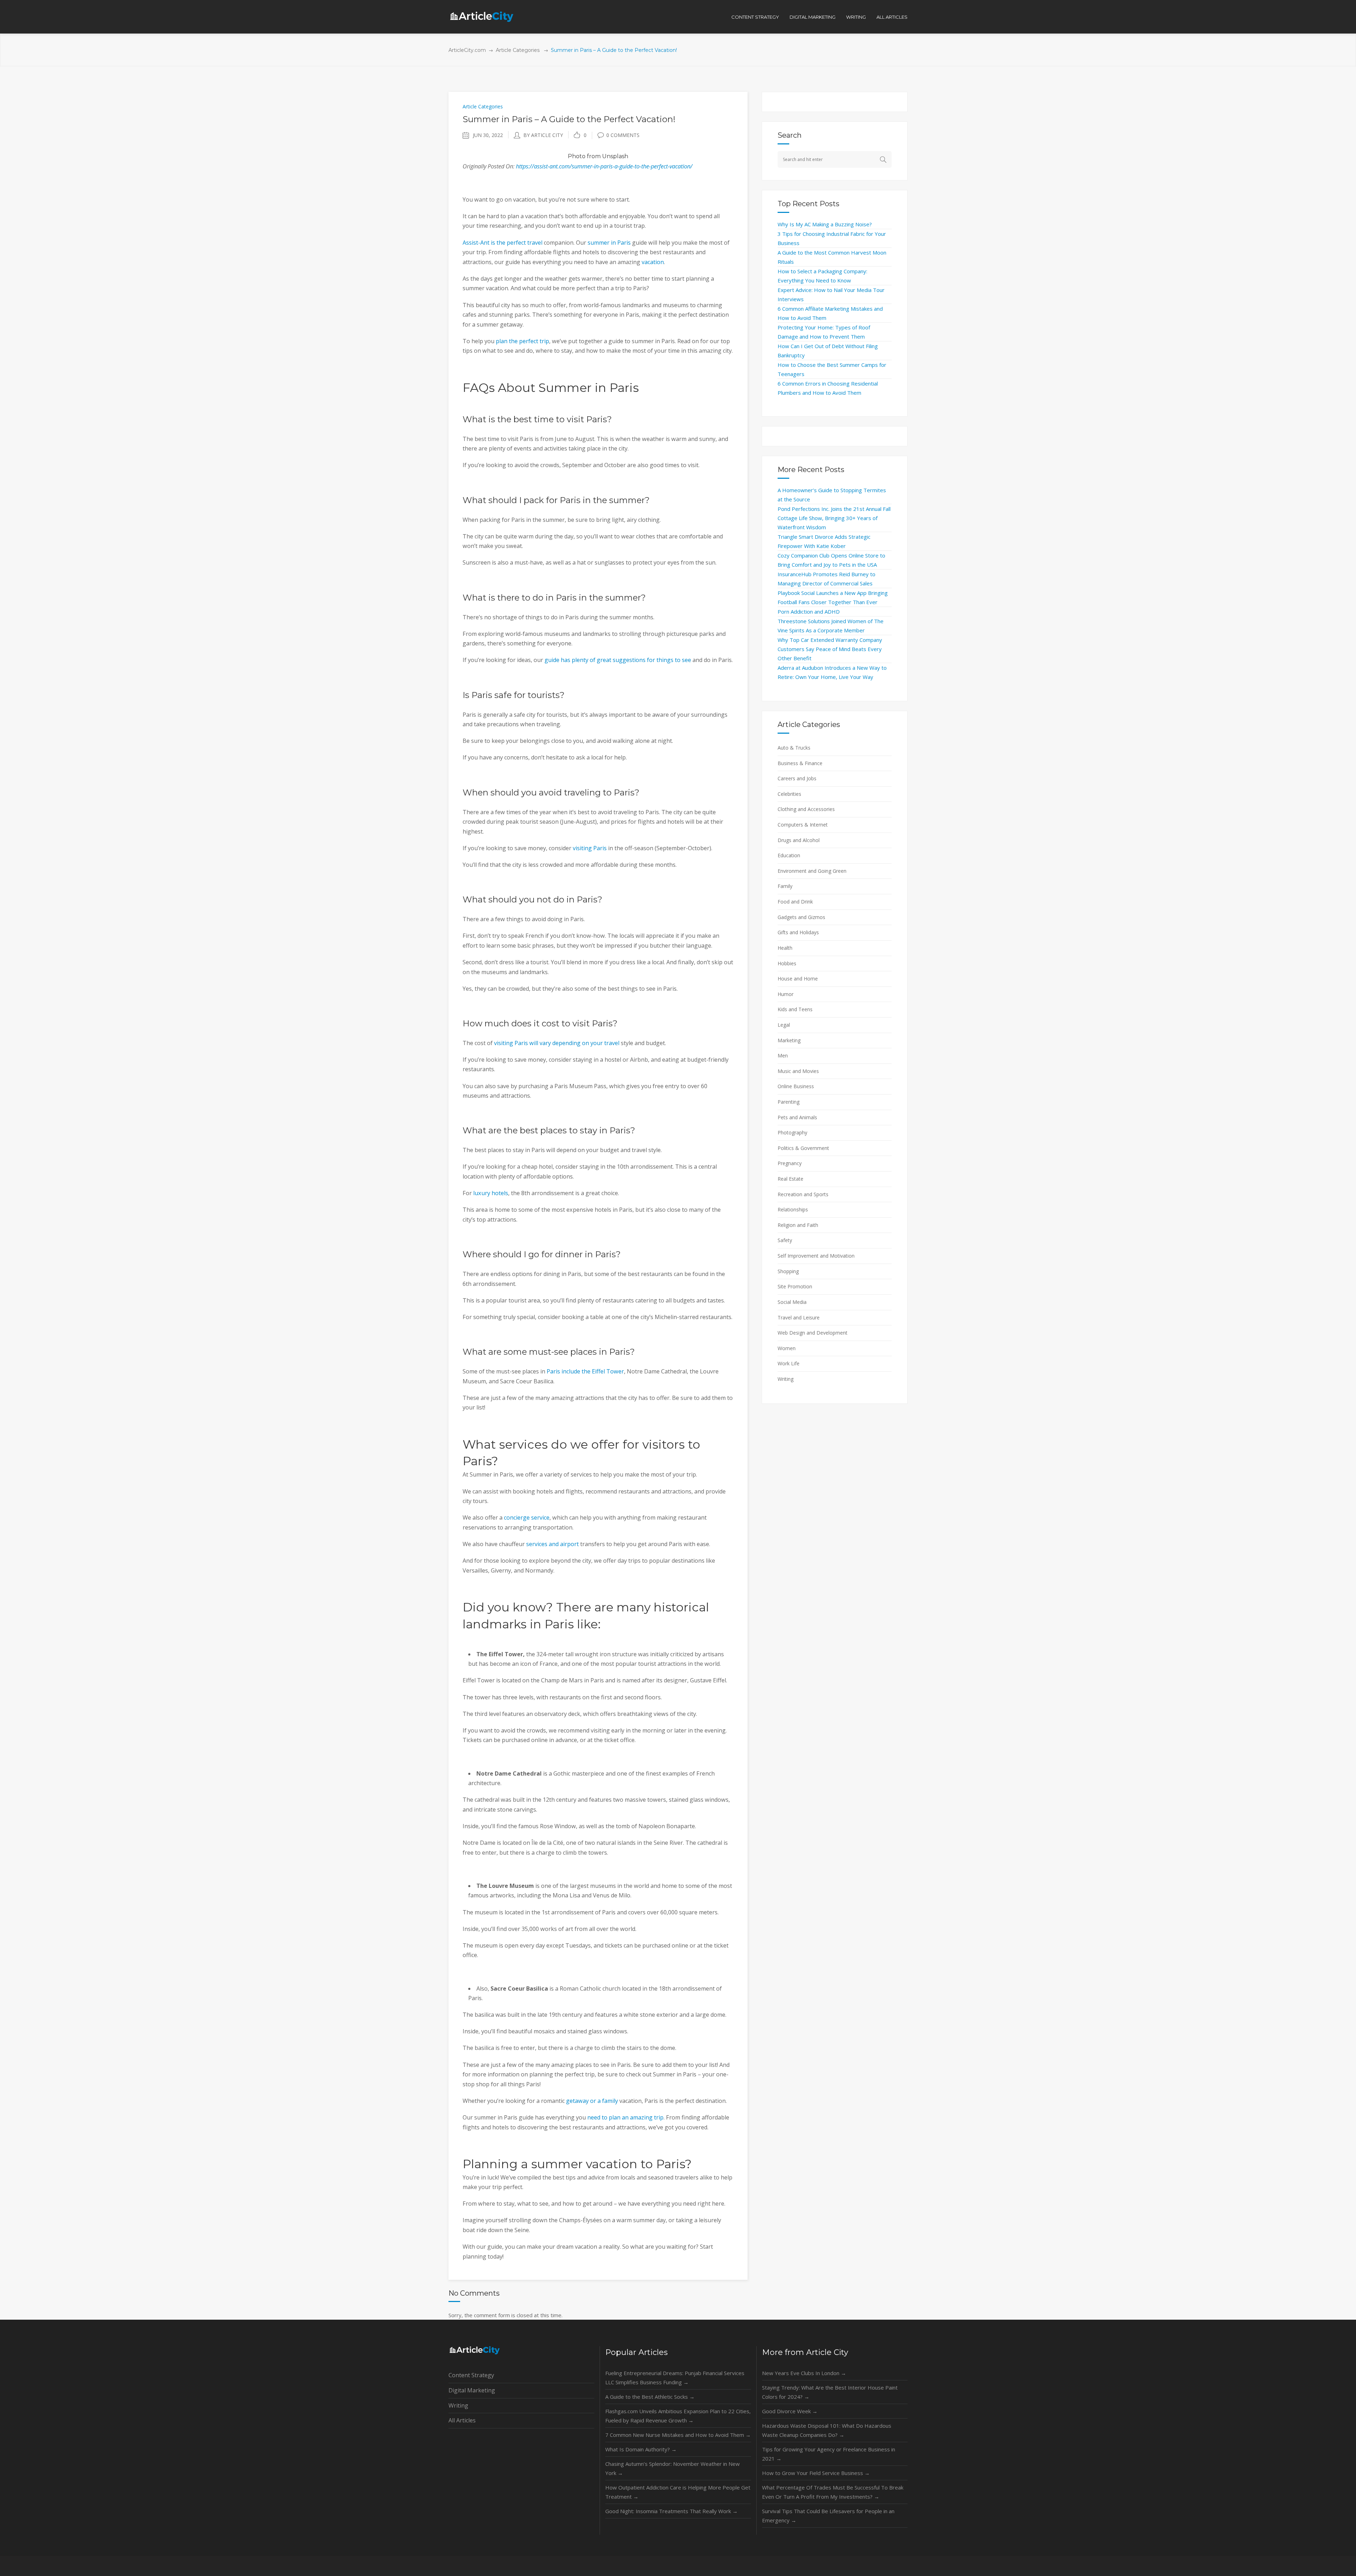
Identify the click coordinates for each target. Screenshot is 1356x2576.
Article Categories (518, 50)
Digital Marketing (472, 2390)
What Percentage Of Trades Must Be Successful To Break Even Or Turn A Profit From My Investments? (833, 2492)
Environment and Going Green (812, 871)
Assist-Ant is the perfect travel (502, 243)
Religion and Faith (798, 1225)
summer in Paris (609, 243)
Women (787, 1348)
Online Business (796, 1086)
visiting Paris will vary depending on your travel (557, 1043)
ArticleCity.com (467, 50)
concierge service (527, 1517)
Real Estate (790, 1179)
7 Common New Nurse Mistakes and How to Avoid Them (678, 2435)
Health (785, 948)
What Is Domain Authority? (641, 2449)
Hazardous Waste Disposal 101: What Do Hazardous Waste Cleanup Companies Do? (827, 2430)
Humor (786, 994)
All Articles (462, 2420)
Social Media (792, 1302)
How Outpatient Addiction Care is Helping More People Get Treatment (678, 2492)
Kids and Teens (795, 1009)
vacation (653, 262)
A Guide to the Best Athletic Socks (650, 2397)
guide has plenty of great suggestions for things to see (618, 660)
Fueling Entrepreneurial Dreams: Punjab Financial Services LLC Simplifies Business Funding (675, 2378)
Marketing (789, 1040)
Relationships (793, 1209)
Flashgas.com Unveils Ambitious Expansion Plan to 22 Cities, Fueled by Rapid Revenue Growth (678, 2416)
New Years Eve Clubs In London (804, 2373)
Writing (786, 1379)
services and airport (552, 1544)
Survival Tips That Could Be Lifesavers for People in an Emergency (828, 2516)
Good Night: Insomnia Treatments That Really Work (671, 2511)
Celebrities (789, 794)
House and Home (798, 979)
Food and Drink (795, 902)
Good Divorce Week (790, 2411)
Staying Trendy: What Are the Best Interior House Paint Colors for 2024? (830, 2392)
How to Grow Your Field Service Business (816, 2473)
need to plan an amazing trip (625, 2117)
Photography (792, 1132)
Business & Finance (800, 763)
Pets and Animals (797, 1117)
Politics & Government (803, 1148)
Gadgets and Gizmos (801, 917)
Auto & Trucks (794, 748)
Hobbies (787, 963)
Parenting (789, 1102)
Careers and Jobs (797, 778)
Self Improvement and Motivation (816, 1256)
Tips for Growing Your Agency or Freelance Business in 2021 (829, 2454)
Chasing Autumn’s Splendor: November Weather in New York (673, 2468)
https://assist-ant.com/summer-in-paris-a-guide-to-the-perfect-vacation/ (604, 166)
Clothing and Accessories (806, 809)
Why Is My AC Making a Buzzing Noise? (825, 224)
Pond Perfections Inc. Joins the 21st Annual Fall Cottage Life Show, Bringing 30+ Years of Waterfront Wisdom (834, 518)
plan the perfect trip (522, 341)
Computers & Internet (803, 825)
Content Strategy (471, 2375)
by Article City (543, 135)
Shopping (788, 1271)
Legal (784, 1025)
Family (785, 886)
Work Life (789, 1363)
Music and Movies (798, 1071)
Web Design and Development (813, 1333)
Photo (577, 156)
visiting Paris (590, 848)
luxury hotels (491, 1193)
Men (783, 1056)
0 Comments (623, 135)
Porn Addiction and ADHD (809, 612)
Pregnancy (790, 1163)
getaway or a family (592, 2101)
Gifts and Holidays (798, 932)
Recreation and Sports (803, 1194)
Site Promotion (795, 1286)
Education (789, 855)
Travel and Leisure (799, 1317)
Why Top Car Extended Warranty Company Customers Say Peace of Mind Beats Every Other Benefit (830, 649)
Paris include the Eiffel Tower (585, 1371)
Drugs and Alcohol (799, 840)
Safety (785, 1240)
